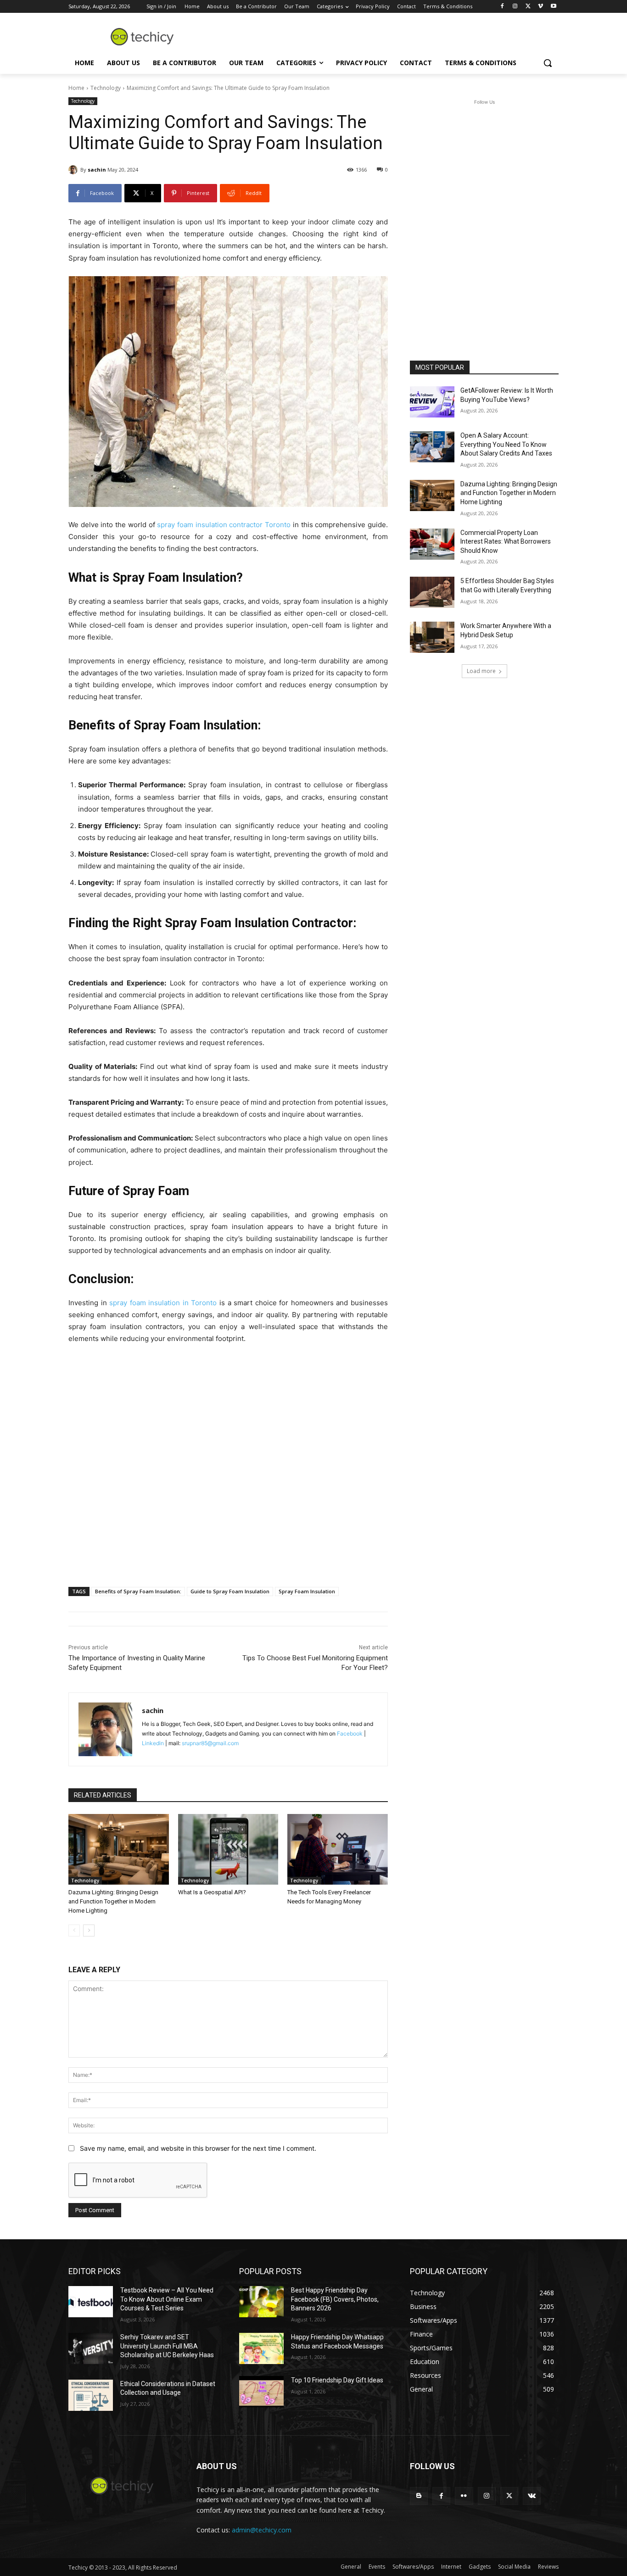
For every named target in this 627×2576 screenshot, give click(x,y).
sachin (97, 170)
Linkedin (153, 1743)
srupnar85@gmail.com (210, 1743)
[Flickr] (464, 2496)
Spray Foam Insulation (307, 1591)
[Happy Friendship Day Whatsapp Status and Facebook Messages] (261, 2348)
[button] (548, 63)
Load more (481, 671)
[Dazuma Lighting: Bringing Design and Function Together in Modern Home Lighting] (119, 1849)
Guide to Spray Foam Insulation (230, 1591)
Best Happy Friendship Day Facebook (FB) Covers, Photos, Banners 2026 (335, 2299)
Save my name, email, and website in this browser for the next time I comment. (198, 2148)
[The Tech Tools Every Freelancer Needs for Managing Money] (338, 1849)
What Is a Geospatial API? (212, 1892)
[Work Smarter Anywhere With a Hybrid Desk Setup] (432, 637)
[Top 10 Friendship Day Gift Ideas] (261, 2392)
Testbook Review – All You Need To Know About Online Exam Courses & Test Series (167, 2299)
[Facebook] (502, 7)
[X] (528, 7)
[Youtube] (553, 7)
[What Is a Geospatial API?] (228, 1849)
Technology (106, 88)
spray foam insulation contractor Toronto (224, 525)
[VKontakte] (532, 2496)
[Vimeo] (540, 7)
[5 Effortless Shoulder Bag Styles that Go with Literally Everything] (432, 592)
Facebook (350, 1733)
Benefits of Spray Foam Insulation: (138, 1591)
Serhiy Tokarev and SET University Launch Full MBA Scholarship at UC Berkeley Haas (167, 2346)
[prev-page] (74, 1931)
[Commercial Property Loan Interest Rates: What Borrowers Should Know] (432, 544)
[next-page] (89, 1931)
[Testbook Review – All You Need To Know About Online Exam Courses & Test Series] (91, 2302)
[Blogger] (419, 2496)
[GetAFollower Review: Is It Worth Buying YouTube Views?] (432, 402)
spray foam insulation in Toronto (163, 1303)
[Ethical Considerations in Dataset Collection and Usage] (91, 2395)
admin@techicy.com (262, 2530)
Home (76, 88)
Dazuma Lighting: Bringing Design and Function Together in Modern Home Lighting (113, 1901)
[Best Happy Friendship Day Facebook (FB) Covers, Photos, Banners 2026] (261, 2302)
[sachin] (74, 170)
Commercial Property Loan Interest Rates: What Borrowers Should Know (506, 542)
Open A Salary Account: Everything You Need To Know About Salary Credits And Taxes (506, 444)
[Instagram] (515, 7)
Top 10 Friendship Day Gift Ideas (337, 2380)
